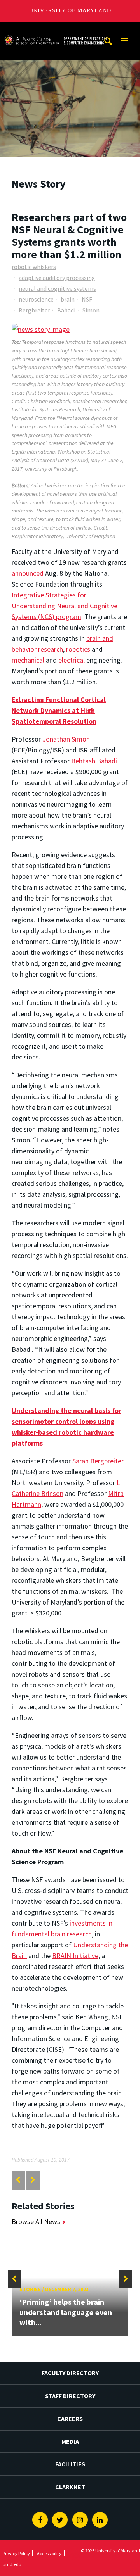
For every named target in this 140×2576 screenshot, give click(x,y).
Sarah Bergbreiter (98, 1461)
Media (70, 2441)
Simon (91, 310)
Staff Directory (70, 2396)
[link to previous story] (18, 2180)
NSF (87, 299)
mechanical (29, 660)
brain (68, 299)
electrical (72, 660)
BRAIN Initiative (75, 1956)
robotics (79, 649)
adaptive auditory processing (57, 278)
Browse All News (36, 2221)
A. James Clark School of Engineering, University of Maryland (56, 29)
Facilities (70, 2464)
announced (28, 573)
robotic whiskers (34, 267)
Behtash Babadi (94, 761)
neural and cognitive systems (57, 288)
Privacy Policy (16, 2553)
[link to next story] (33, 2180)
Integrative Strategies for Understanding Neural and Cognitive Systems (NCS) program (65, 606)
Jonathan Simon (66, 739)
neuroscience (36, 299)
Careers (70, 2419)
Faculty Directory (70, 2373)
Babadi (66, 310)
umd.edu (12, 2564)
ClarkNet (70, 2487)
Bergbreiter (34, 310)
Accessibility (49, 2553)
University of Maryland (70, 11)
